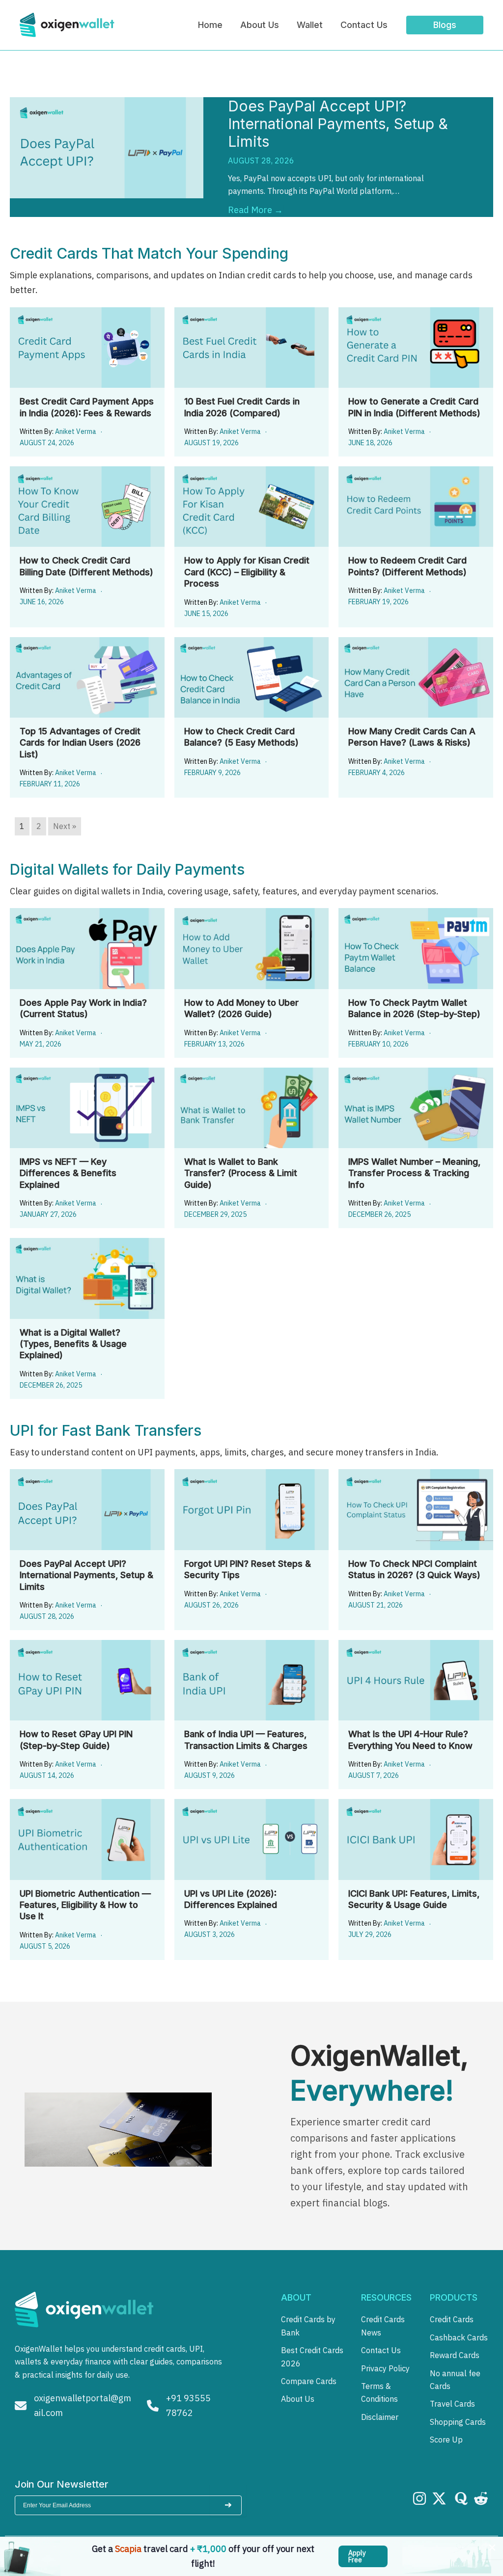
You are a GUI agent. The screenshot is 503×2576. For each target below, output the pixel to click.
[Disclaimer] (380, 2417)
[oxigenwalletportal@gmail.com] (73, 2405)
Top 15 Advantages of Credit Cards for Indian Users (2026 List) (80, 743)
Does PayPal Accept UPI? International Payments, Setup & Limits (338, 124)
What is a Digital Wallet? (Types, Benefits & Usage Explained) (73, 1344)
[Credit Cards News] (390, 2326)
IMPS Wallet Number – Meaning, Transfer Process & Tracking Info (414, 1173)
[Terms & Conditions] (390, 2393)
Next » (65, 826)
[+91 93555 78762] (184, 2405)
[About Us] (298, 2399)
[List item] (419, 2498)
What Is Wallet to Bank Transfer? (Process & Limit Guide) (241, 1173)
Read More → (255, 210)
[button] (363, 2556)
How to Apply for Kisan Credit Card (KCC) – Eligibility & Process (247, 572)
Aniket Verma (76, 431)
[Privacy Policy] (385, 2368)
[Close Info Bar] (492, 2548)
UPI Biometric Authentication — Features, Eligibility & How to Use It (85, 1905)
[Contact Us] (381, 2350)
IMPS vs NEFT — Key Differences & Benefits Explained (68, 1173)
